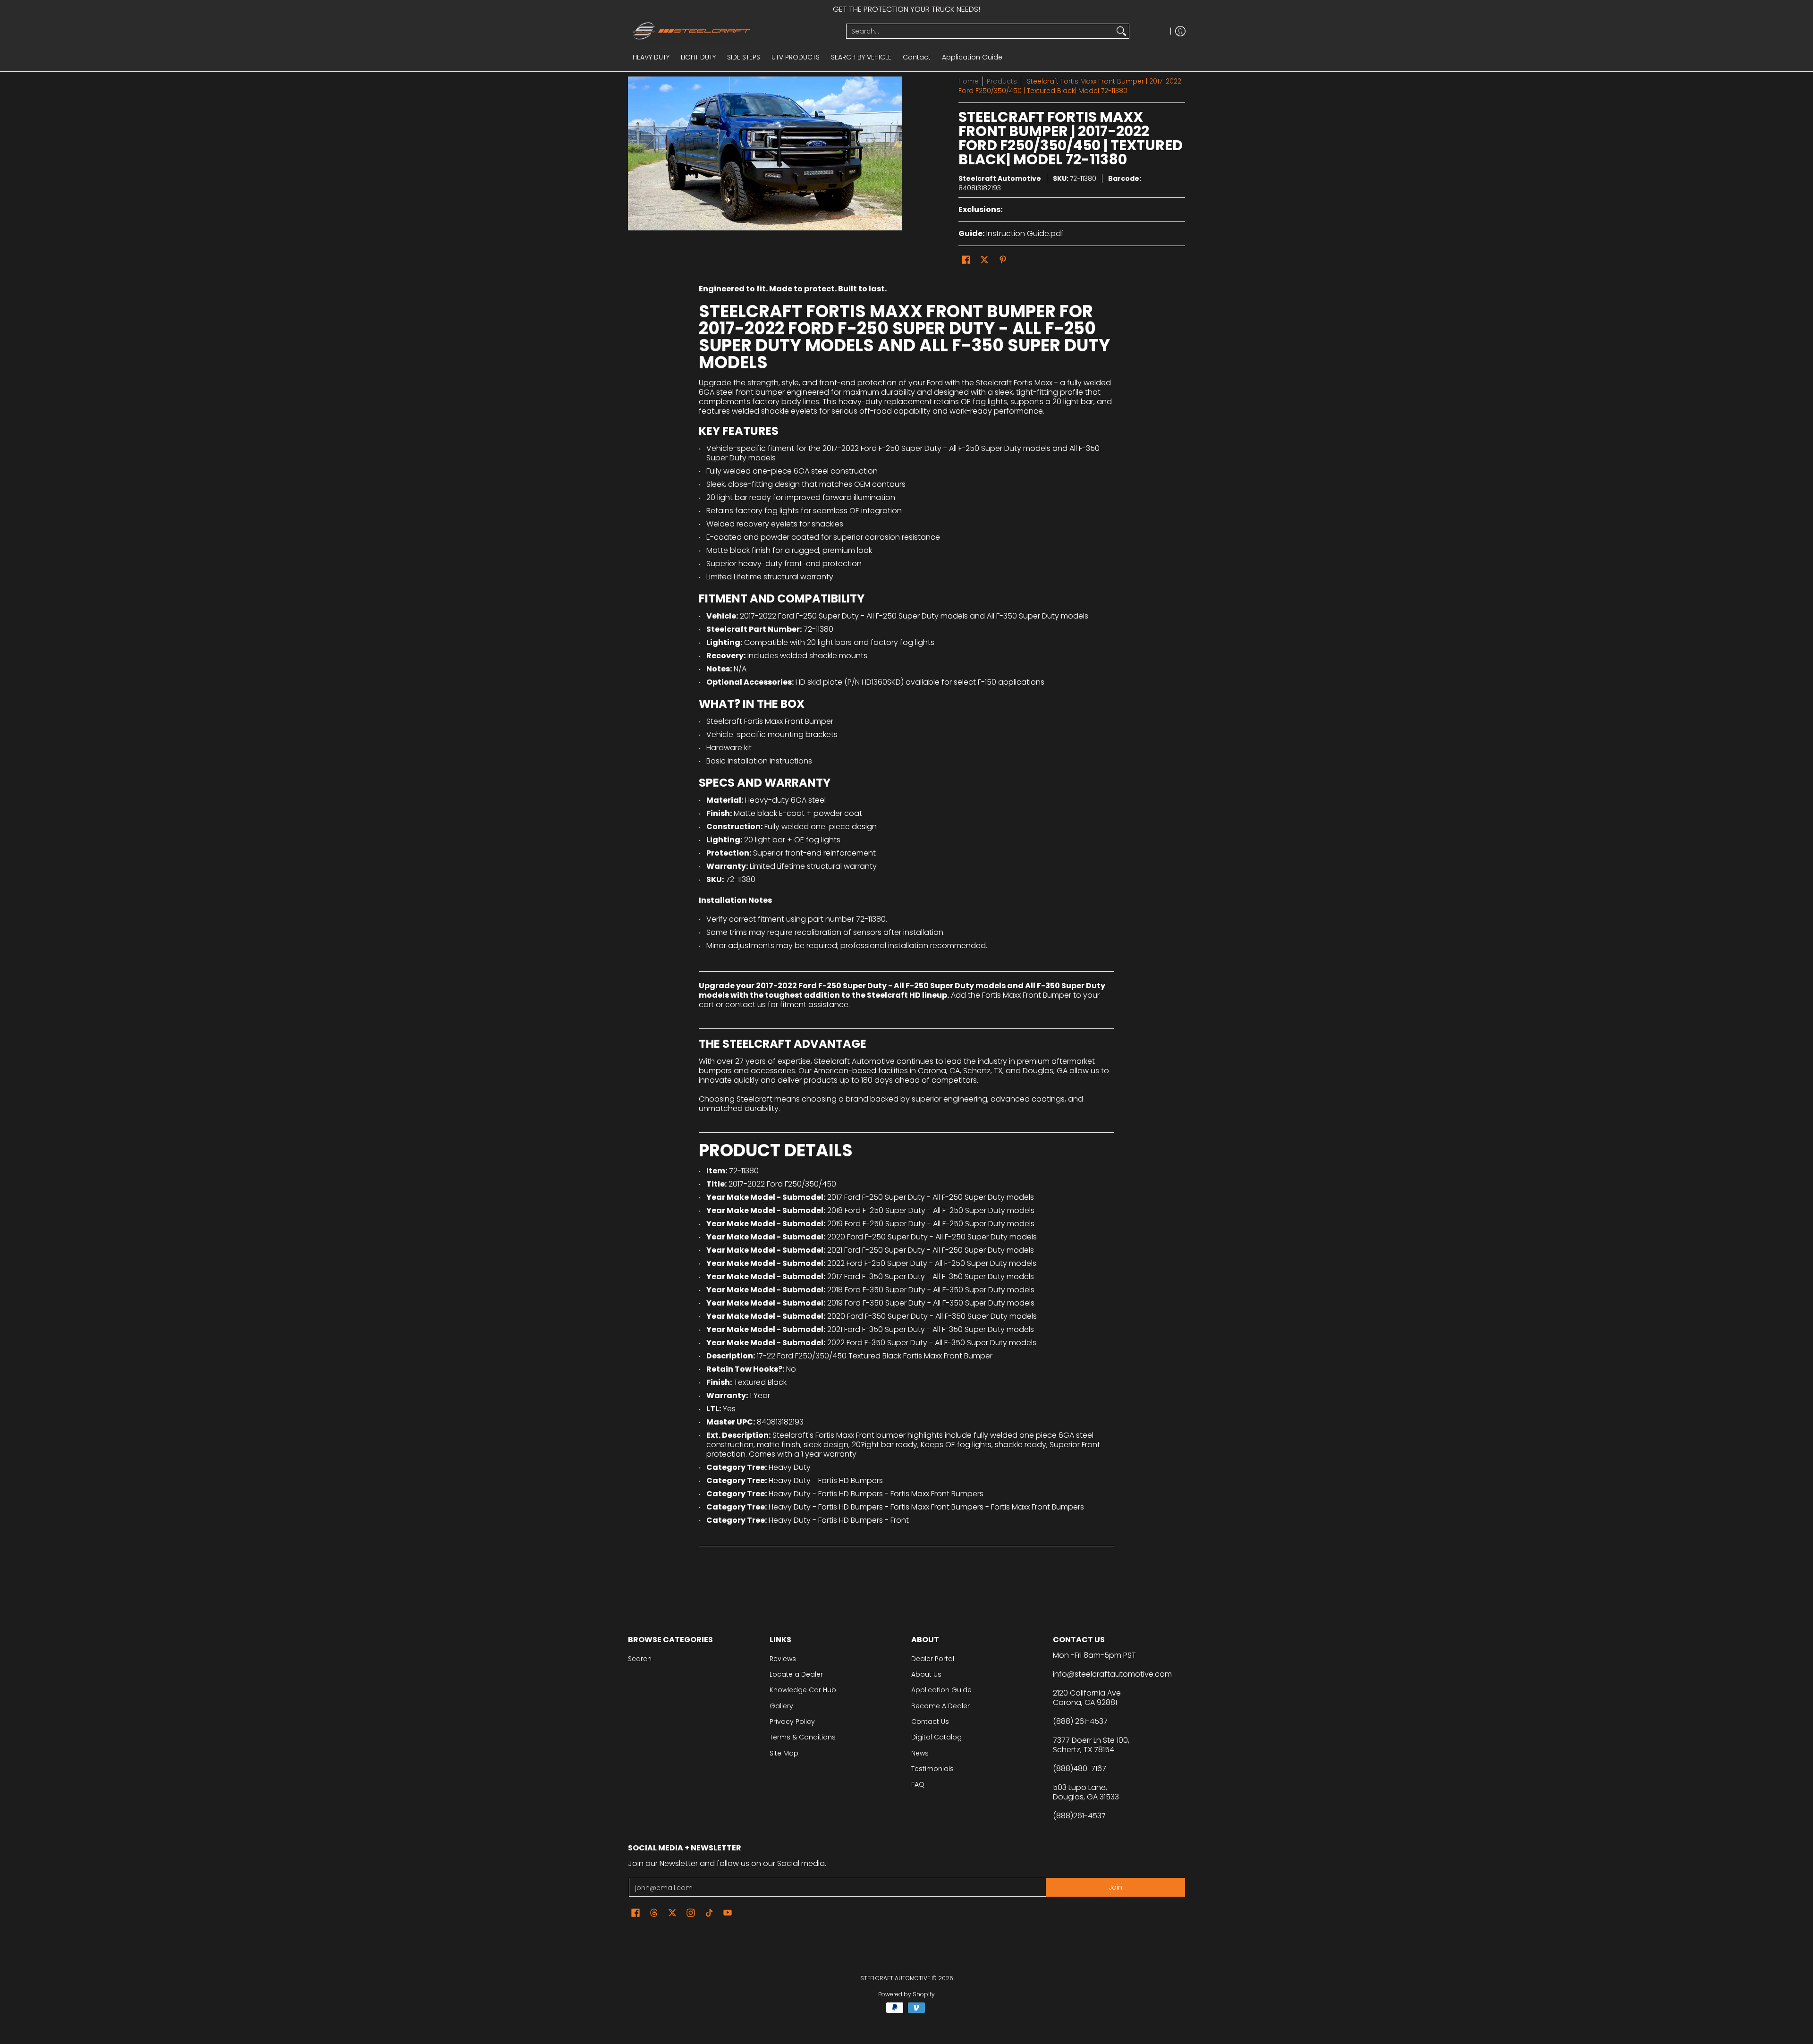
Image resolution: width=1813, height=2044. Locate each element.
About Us (926, 1674)
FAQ (918, 1784)
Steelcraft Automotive (1000, 178)
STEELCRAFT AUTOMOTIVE (895, 1978)
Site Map (784, 1753)
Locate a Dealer (796, 1674)
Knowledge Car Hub (803, 1690)
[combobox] (980, 31)
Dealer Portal (933, 1659)
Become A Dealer (940, 1706)
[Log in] (1180, 31)
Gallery (781, 1706)
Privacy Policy (792, 1722)
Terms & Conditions (803, 1737)
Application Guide (941, 1690)
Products (1002, 81)
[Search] (1121, 31)
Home (969, 81)
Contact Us (930, 1722)
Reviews (783, 1659)
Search (640, 1659)
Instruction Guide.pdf (1025, 233)
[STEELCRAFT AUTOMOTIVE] (733, 31)
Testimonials (932, 1769)
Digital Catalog (936, 1737)
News (920, 1753)
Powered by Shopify (906, 1994)
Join (1115, 1887)
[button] (966, 260)
